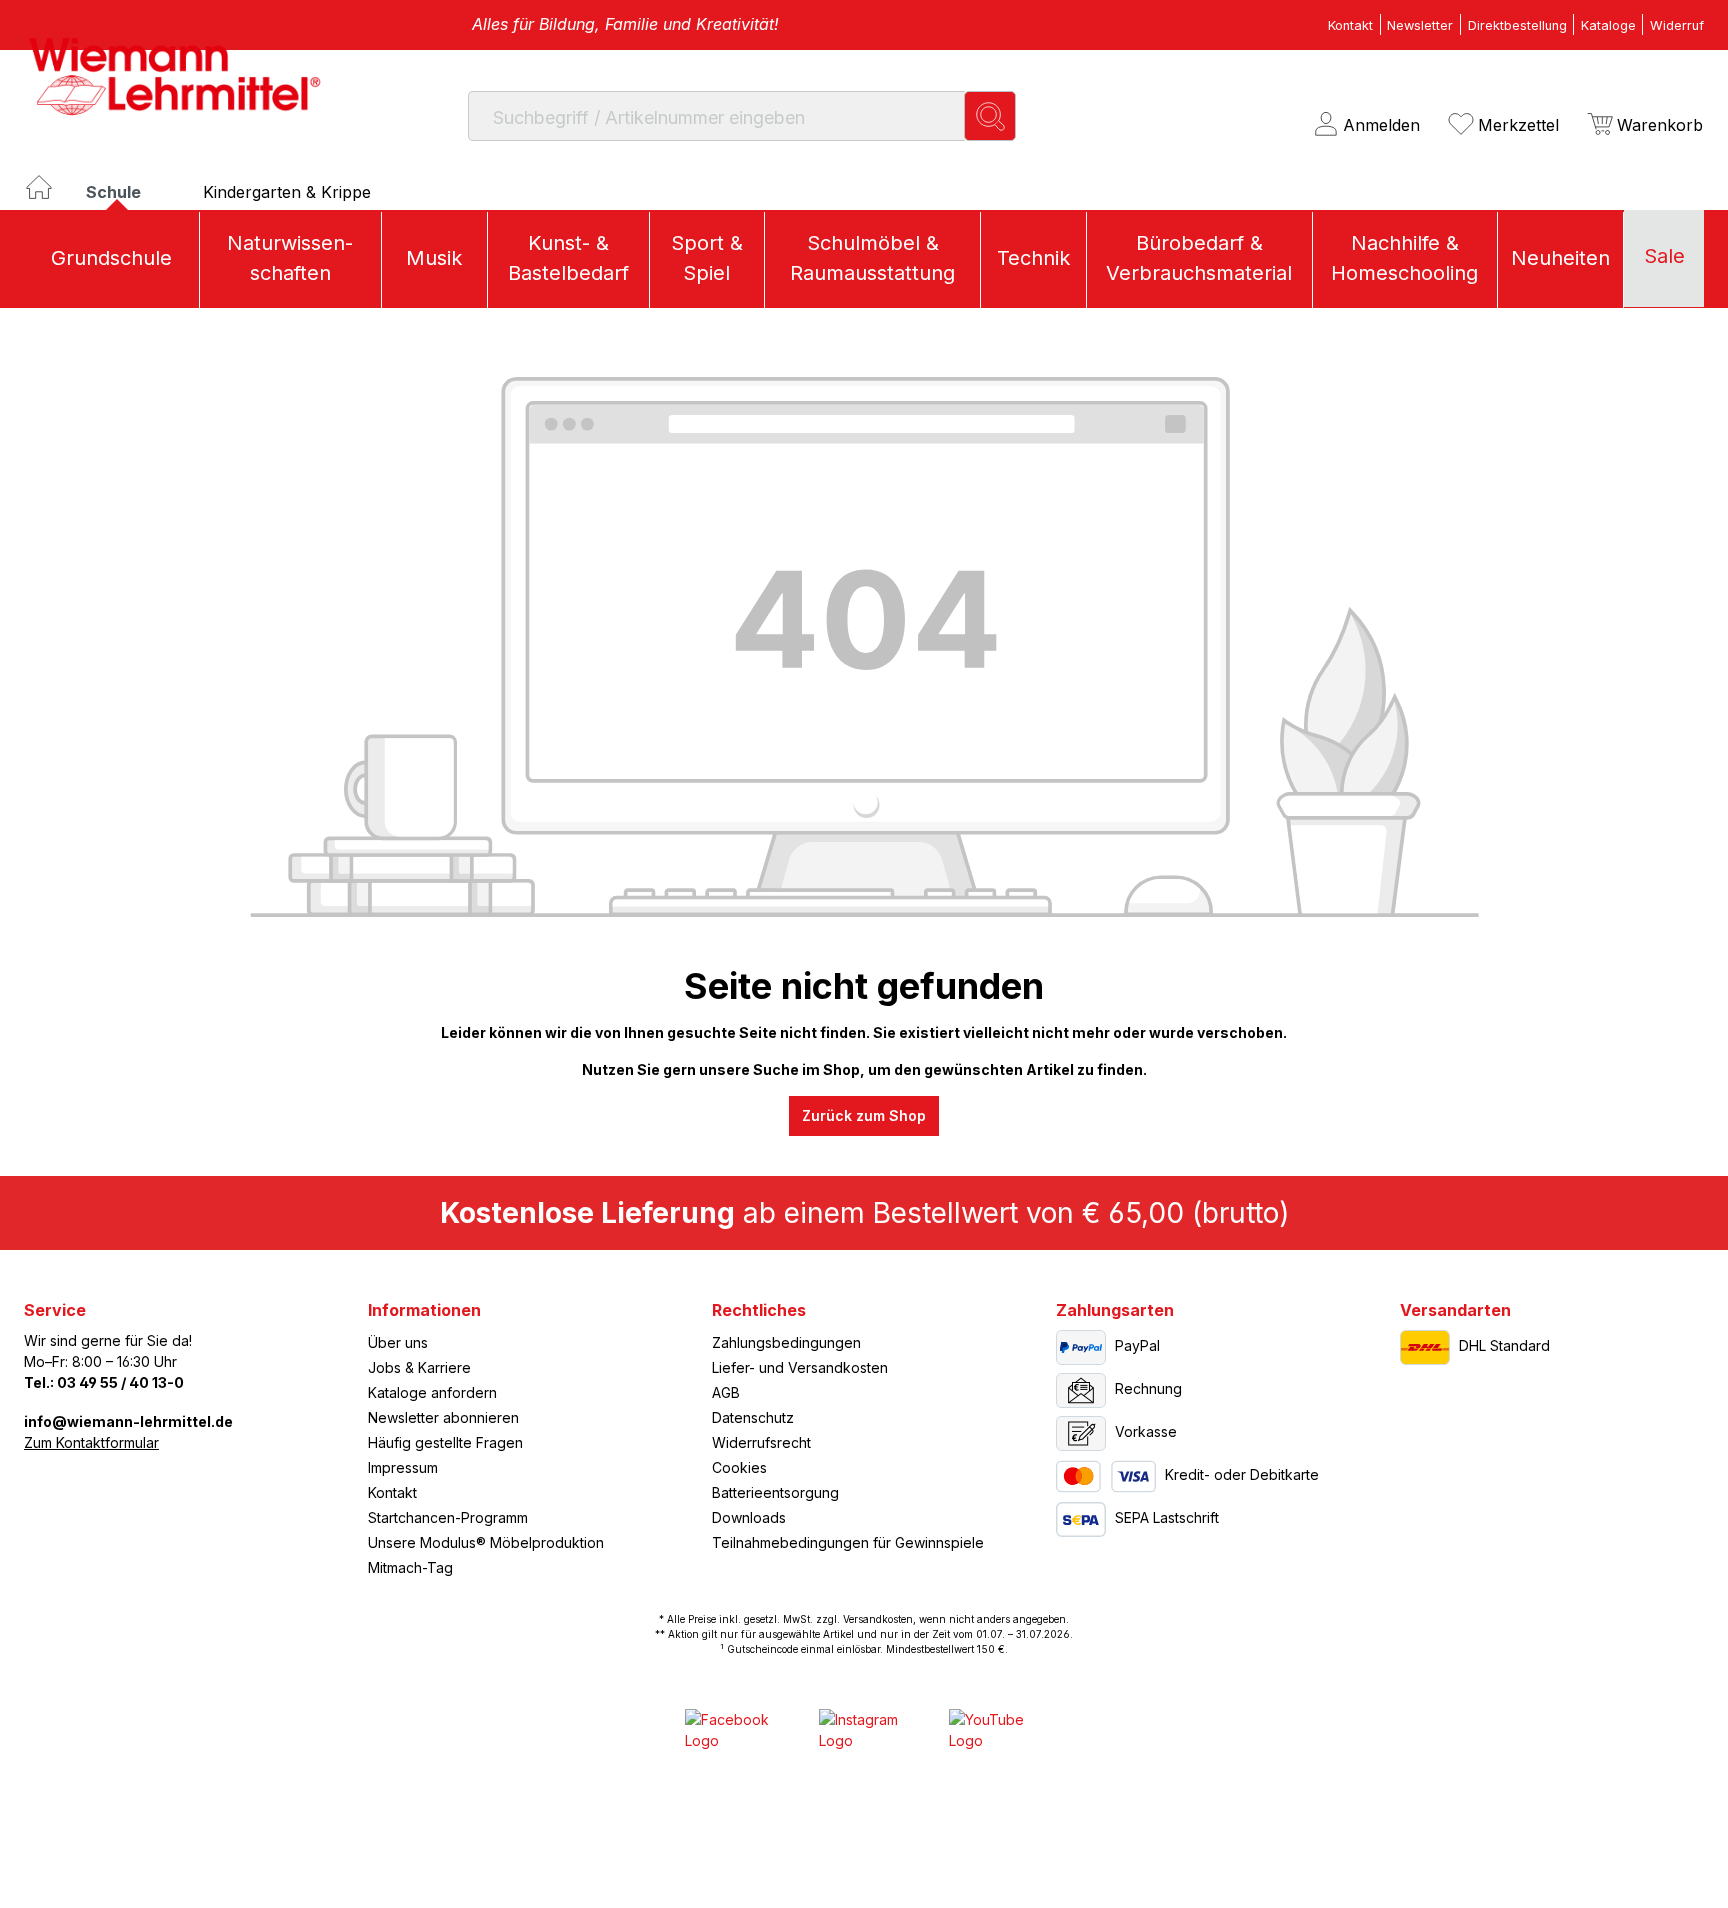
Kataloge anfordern (432, 1392)
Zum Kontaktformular (91, 1442)
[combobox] (716, 115)
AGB (726, 1392)
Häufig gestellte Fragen (445, 1442)
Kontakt (392, 1492)
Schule (115, 192)
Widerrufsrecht (761, 1442)
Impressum (403, 1467)
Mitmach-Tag (410, 1567)
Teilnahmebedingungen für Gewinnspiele (848, 1542)
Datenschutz (753, 1417)
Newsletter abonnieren (443, 1417)
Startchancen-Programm (448, 1517)
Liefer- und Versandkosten (800, 1367)
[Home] (55, 197)
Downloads (749, 1517)
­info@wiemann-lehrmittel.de (128, 1421)
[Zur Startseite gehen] (174, 76)
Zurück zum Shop (864, 1115)
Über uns (398, 1342)
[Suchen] (990, 115)
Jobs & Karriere (419, 1367)
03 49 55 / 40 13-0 (120, 1382)
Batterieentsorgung (775, 1492)
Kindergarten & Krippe (287, 192)
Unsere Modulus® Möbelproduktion (486, 1542)
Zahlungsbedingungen (786, 1342)
